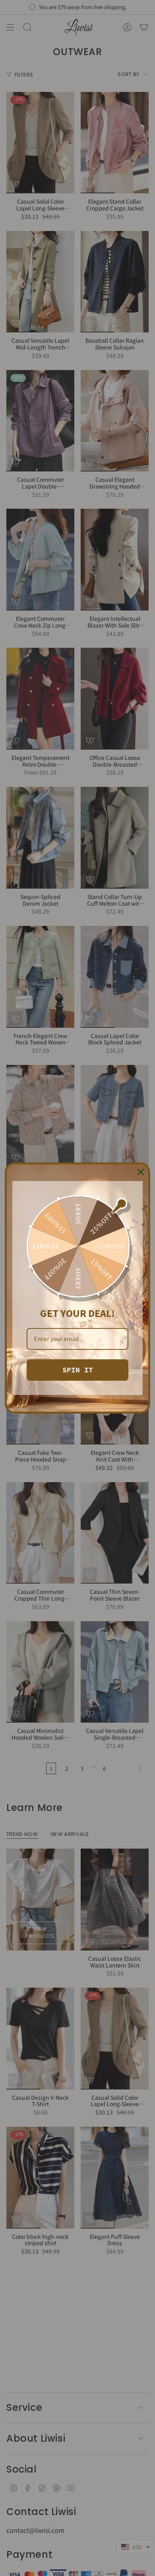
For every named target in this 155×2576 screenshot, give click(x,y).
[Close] (141, 1172)
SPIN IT (78, 1370)
